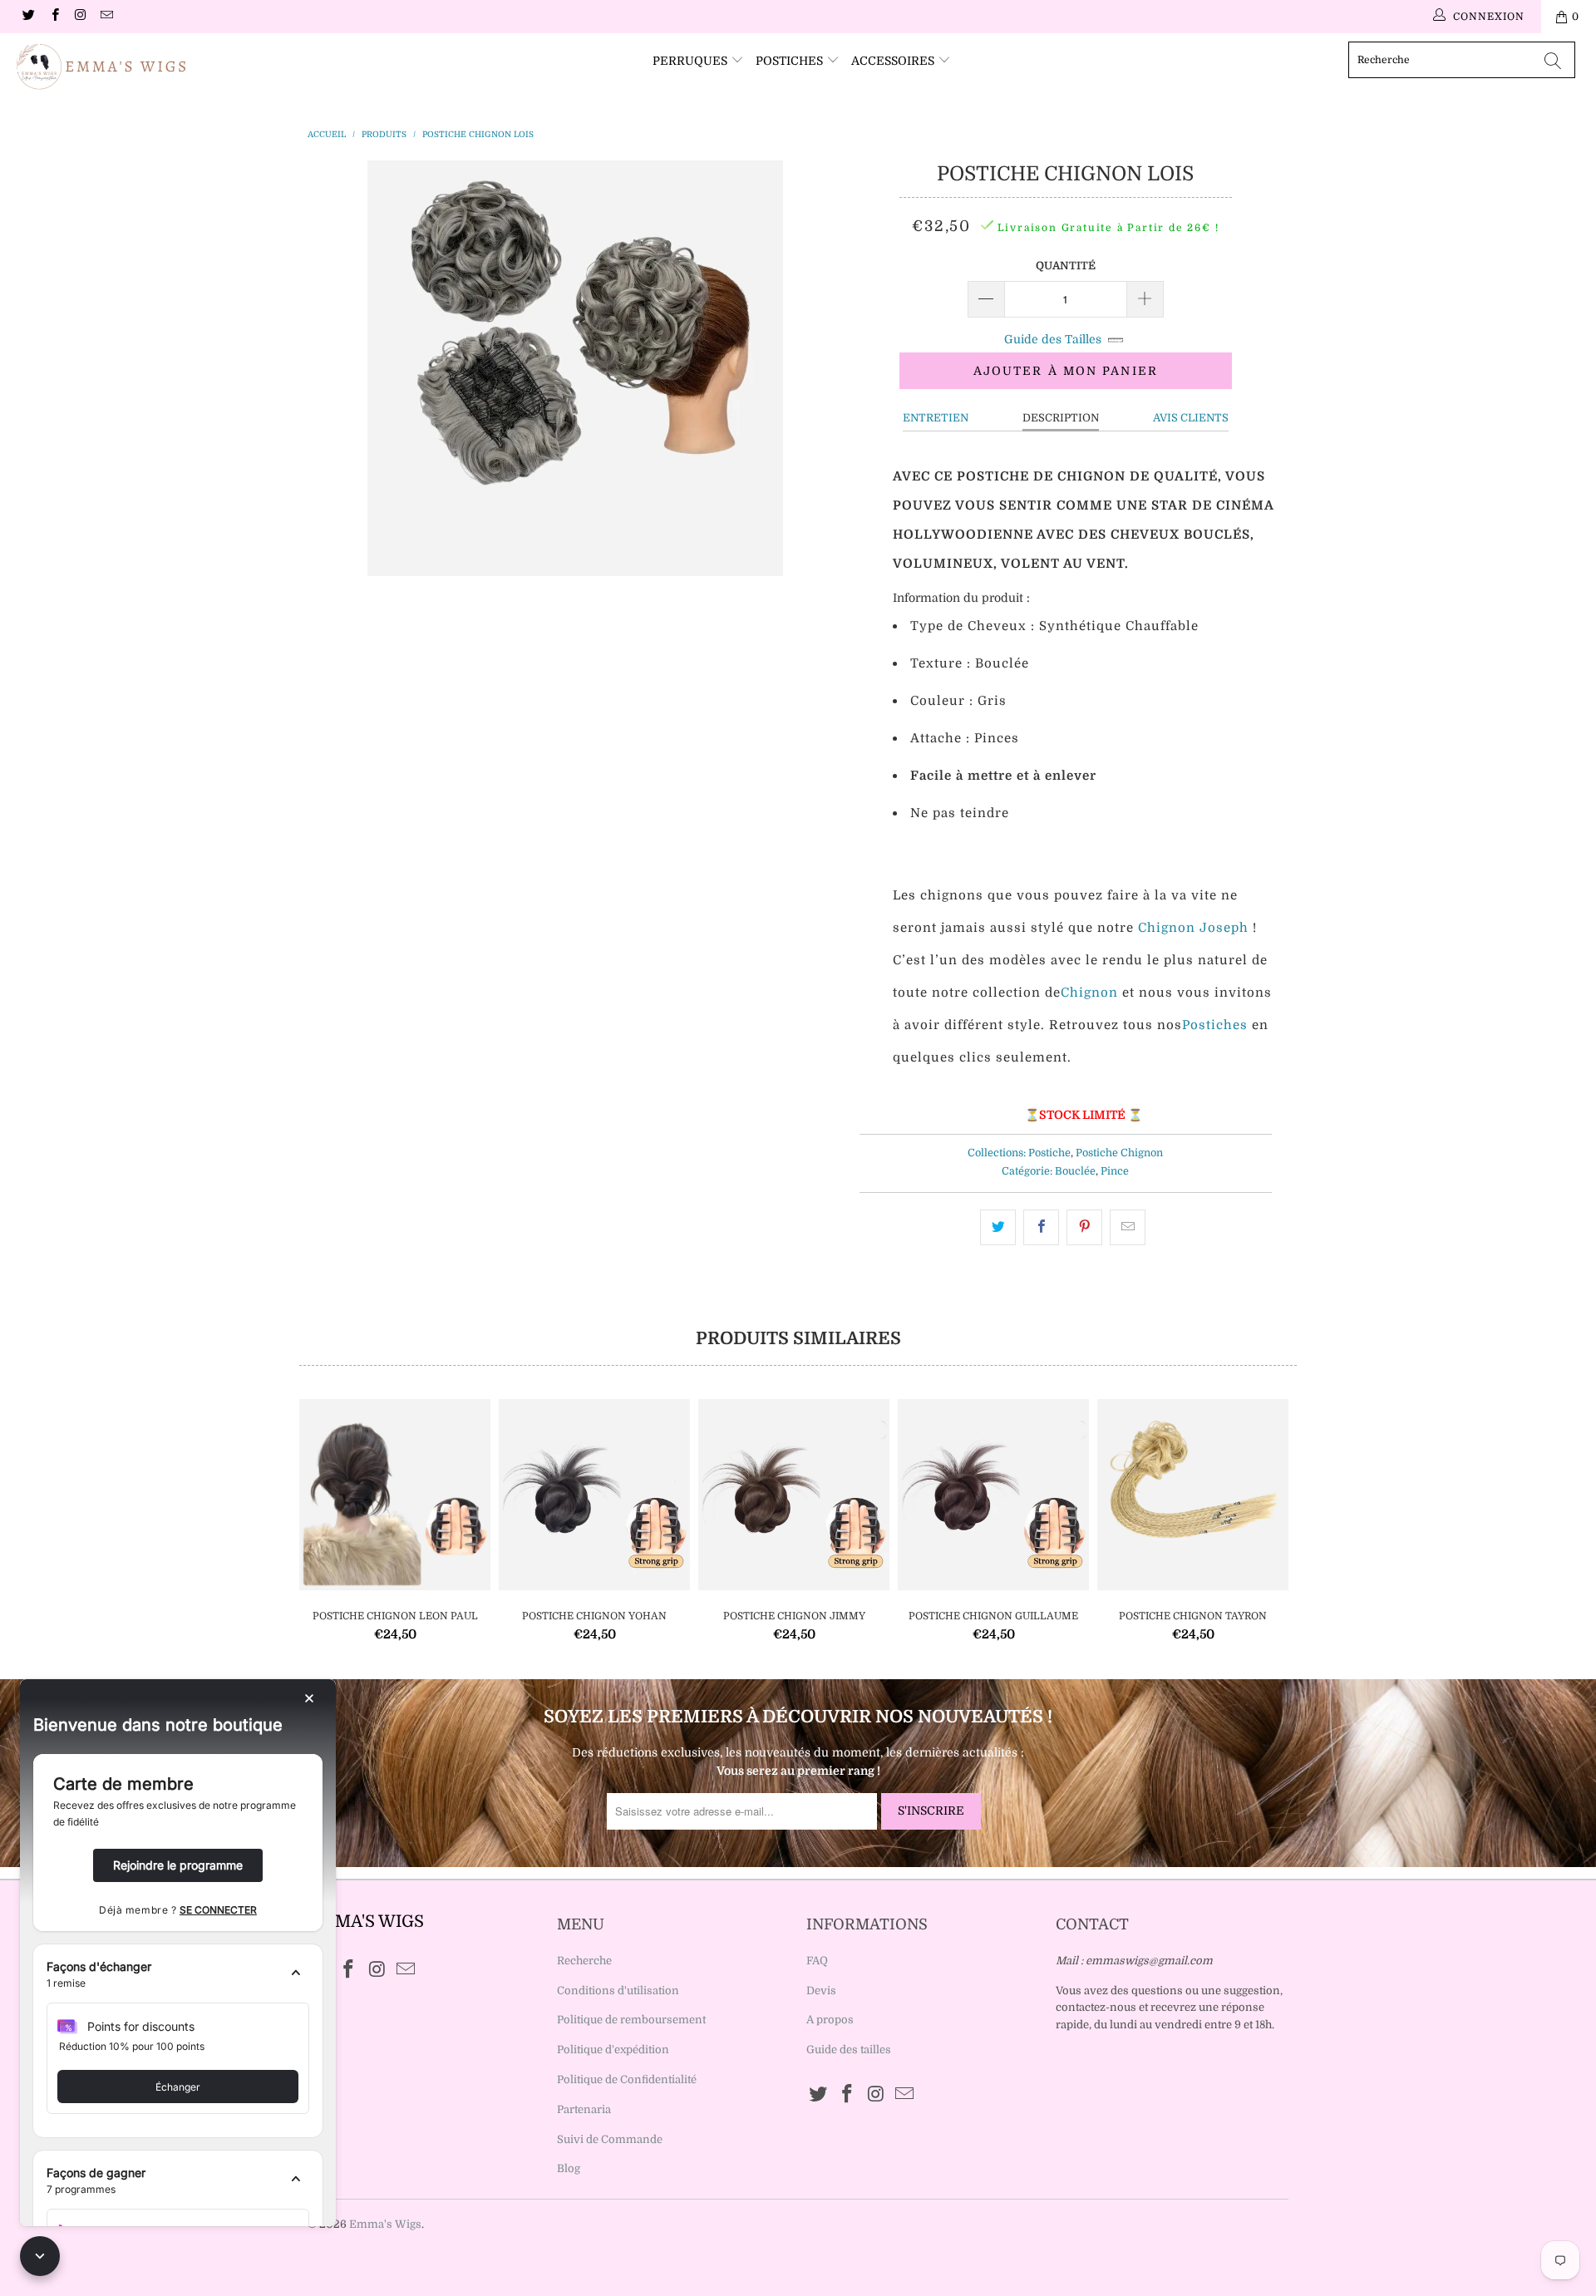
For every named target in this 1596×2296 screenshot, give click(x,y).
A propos (830, 2020)
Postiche (1049, 1153)
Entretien (936, 418)
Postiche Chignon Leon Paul (395, 1495)
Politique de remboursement (631, 2020)
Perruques (692, 61)
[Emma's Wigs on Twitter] (28, 17)
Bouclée (1075, 1171)
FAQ (817, 1961)
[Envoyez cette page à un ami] (1128, 1227)
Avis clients (1191, 418)
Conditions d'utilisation (618, 1991)
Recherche (584, 1961)
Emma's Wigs (385, 2224)
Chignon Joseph (1193, 928)
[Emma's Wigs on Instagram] (80, 17)
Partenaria (584, 2109)
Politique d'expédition (613, 2050)
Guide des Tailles (1053, 339)
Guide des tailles (849, 2050)
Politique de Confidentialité (627, 2079)
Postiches (791, 61)
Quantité (1066, 266)
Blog (569, 2168)
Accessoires (894, 61)
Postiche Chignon (1119, 1153)
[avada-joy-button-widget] (40, 2256)
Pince (1115, 1171)
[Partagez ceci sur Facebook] (1041, 1227)
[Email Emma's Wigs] (106, 17)
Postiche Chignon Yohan (594, 1495)
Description (1061, 418)
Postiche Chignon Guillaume (993, 1495)
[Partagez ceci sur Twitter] (998, 1227)
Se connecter (218, 1910)
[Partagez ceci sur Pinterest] (1084, 1227)
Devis (821, 1991)
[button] (178, 1975)
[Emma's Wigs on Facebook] (54, 17)
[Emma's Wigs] (136, 67)
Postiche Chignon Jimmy (794, 1495)
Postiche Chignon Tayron (1193, 1495)
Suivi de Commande (610, 2139)
